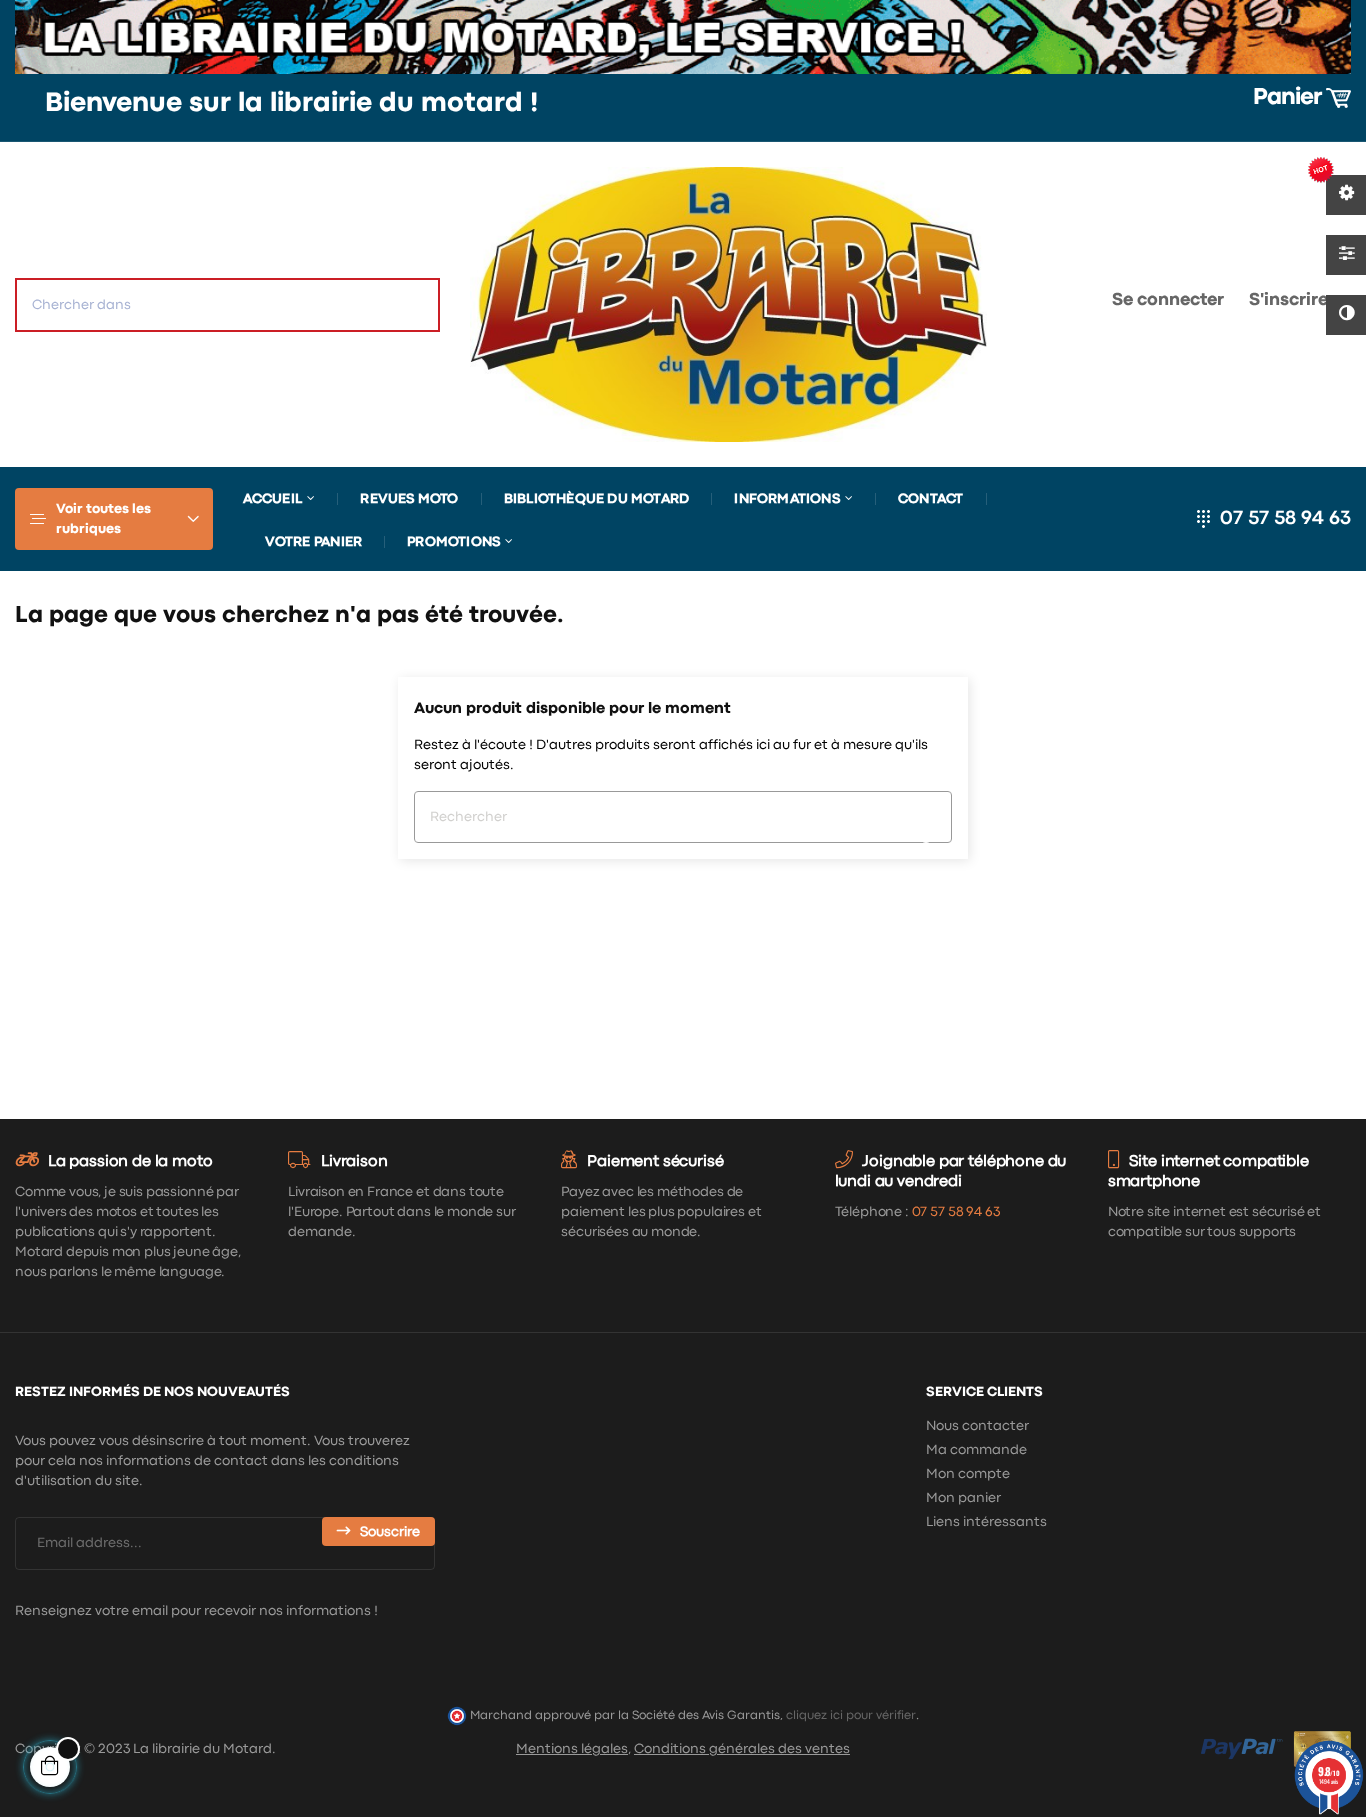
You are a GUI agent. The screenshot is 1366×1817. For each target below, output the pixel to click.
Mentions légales (572, 1749)
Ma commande (976, 1450)
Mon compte (968, 1474)
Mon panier (963, 1498)
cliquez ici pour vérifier (851, 1715)
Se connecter (1168, 300)
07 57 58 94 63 (1285, 518)
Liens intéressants (986, 1522)
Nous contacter (977, 1426)
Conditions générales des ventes (742, 1749)
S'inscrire (1288, 300)
